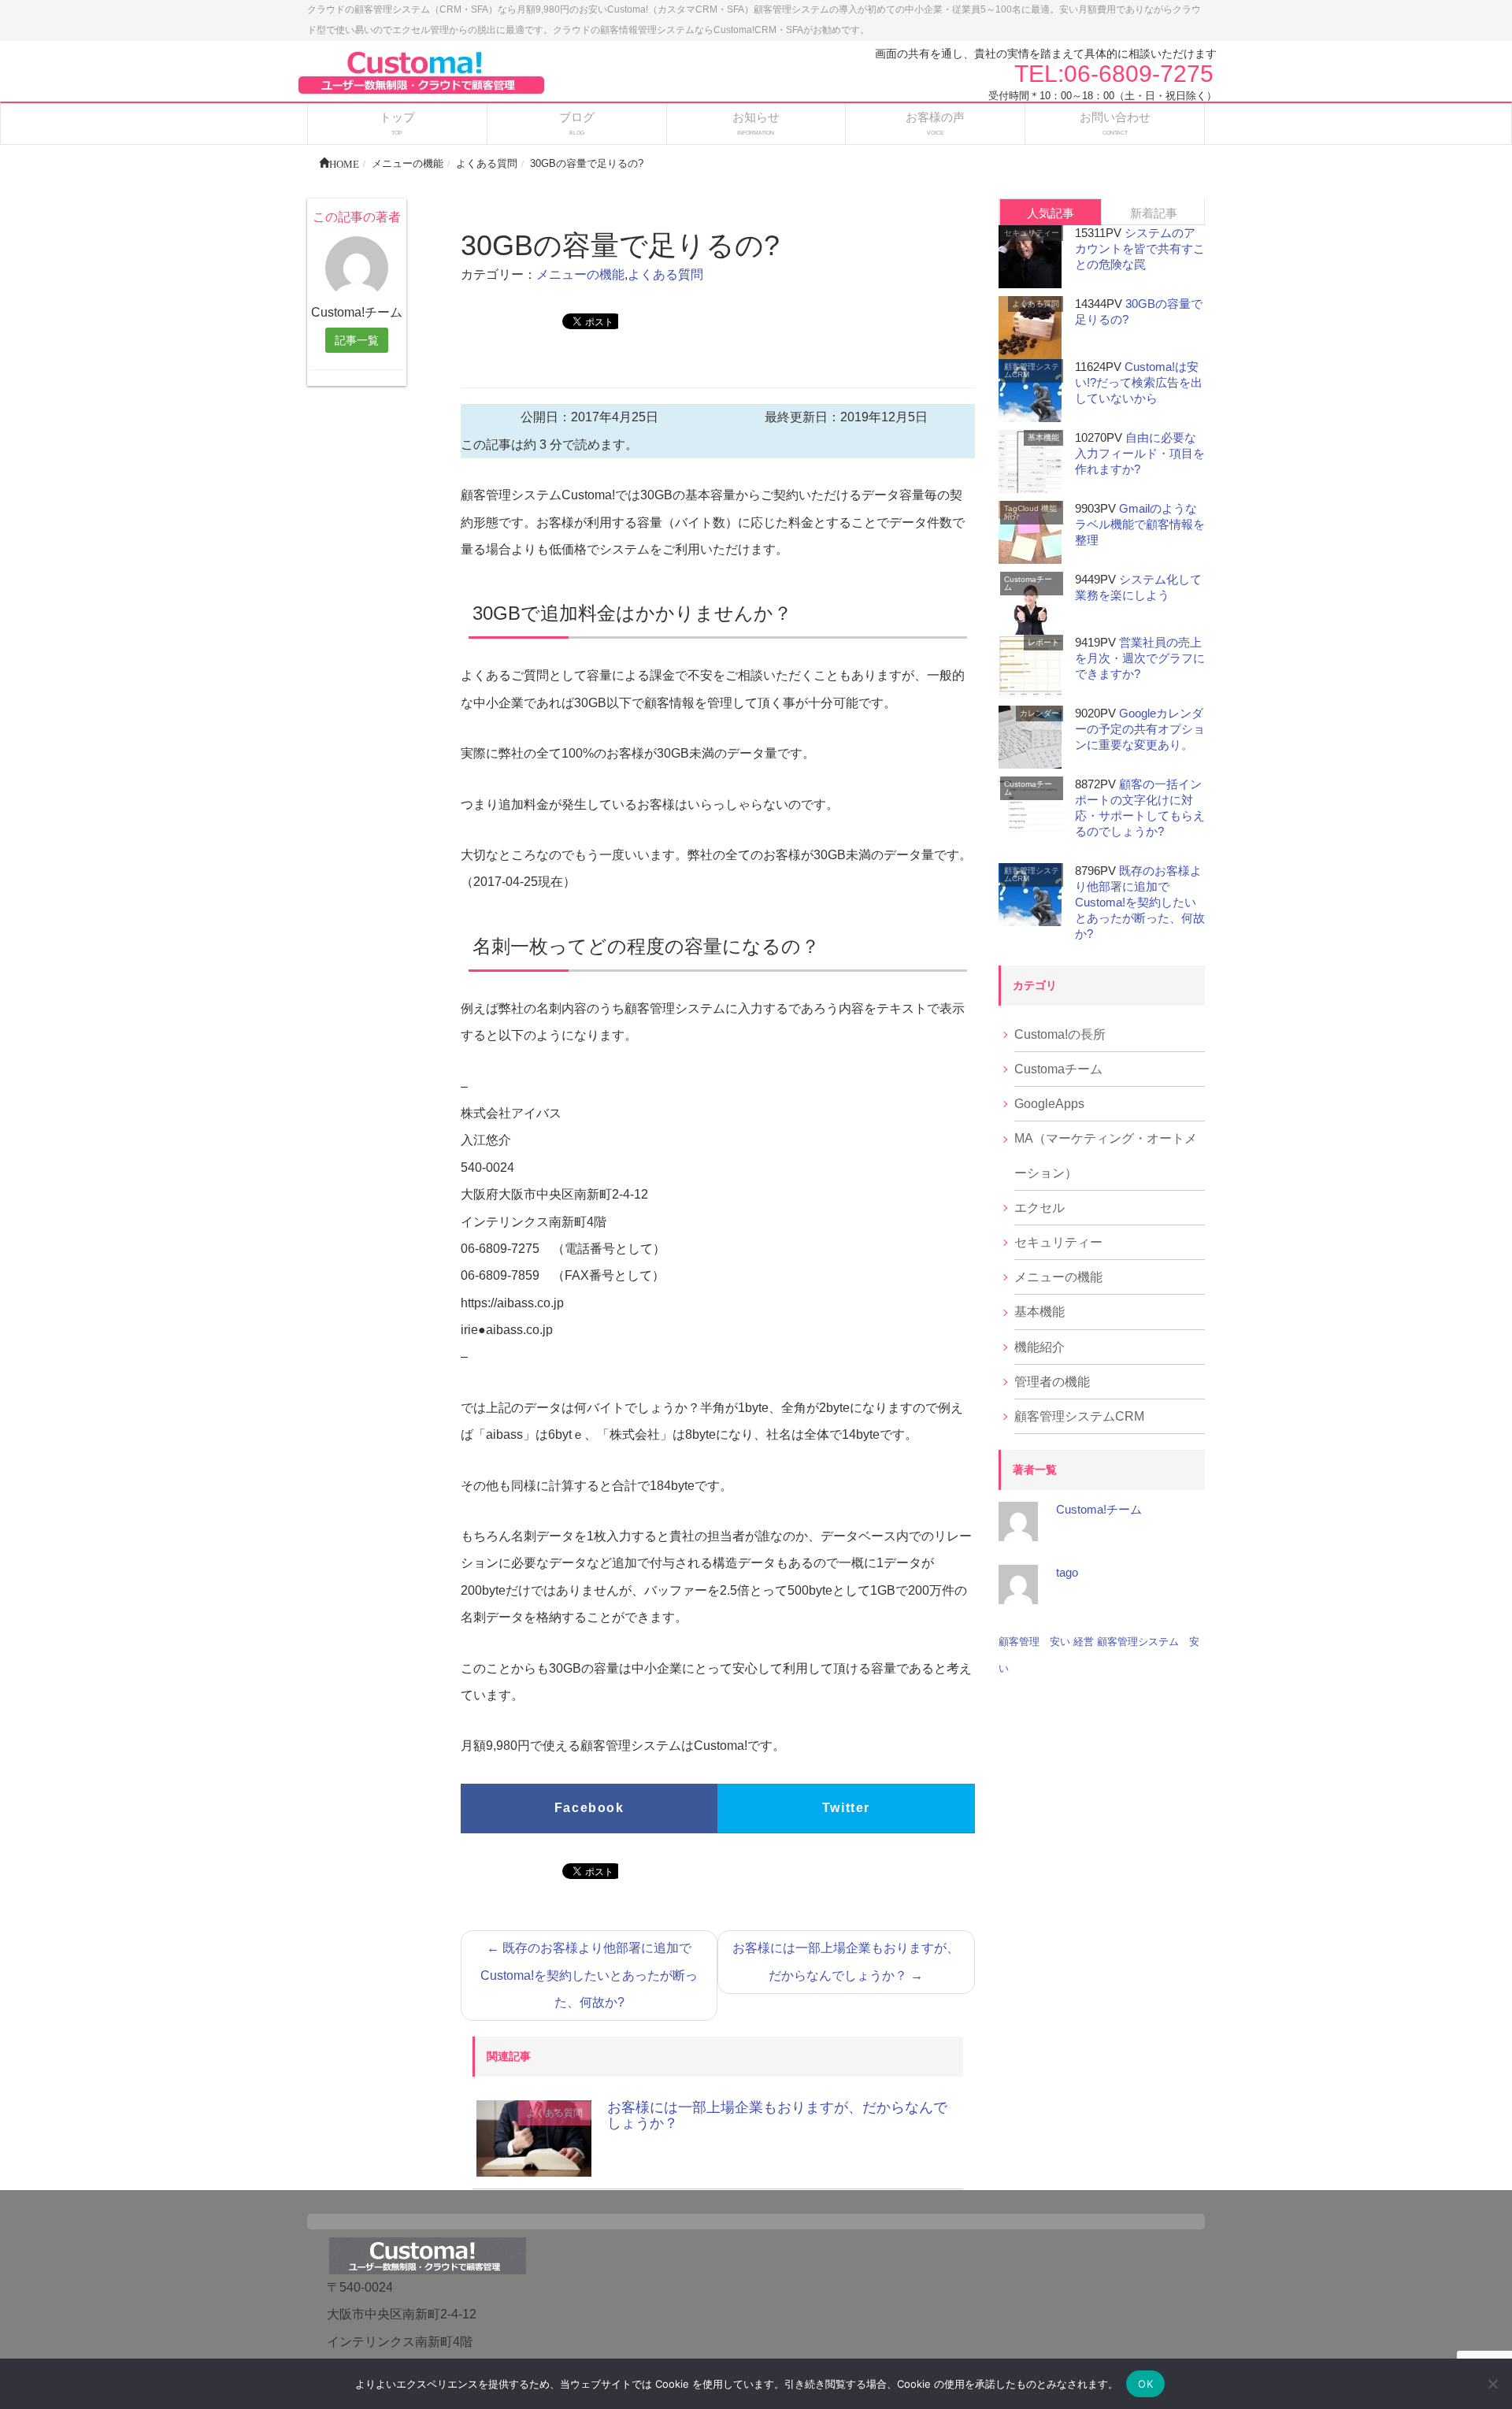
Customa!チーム (1099, 1509)
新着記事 (1154, 213)
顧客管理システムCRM (1032, 371)
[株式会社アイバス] (421, 71)
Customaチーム (1028, 583)
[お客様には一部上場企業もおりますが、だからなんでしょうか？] (534, 2138)
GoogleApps (1049, 1104)
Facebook (589, 1808)
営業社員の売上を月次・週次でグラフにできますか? (1140, 658)
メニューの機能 (580, 274)
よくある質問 (665, 274)
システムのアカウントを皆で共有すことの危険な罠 (1140, 248)
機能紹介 (1039, 1347)
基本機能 (1043, 437)
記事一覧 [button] (357, 340)
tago (1067, 1572)
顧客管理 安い (1034, 1642)
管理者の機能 (1052, 1382)
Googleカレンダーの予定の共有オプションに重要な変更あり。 (1140, 729)
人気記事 (1051, 213)
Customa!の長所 (1060, 1034)
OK (1145, 2384)
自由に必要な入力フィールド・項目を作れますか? (1140, 453)
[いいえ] (1492, 2384)
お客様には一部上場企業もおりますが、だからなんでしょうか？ (846, 1961)
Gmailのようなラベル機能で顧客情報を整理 (1140, 524)
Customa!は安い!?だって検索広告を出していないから (1139, 382)
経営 (1084, 1642)
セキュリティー (1032, 233)
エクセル (1039, 1208)
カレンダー (1039, 713)
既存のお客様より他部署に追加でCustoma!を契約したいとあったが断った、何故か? (589, 1975)
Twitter (846, 1808)
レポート (1043, 642)
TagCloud (1021, 508)
